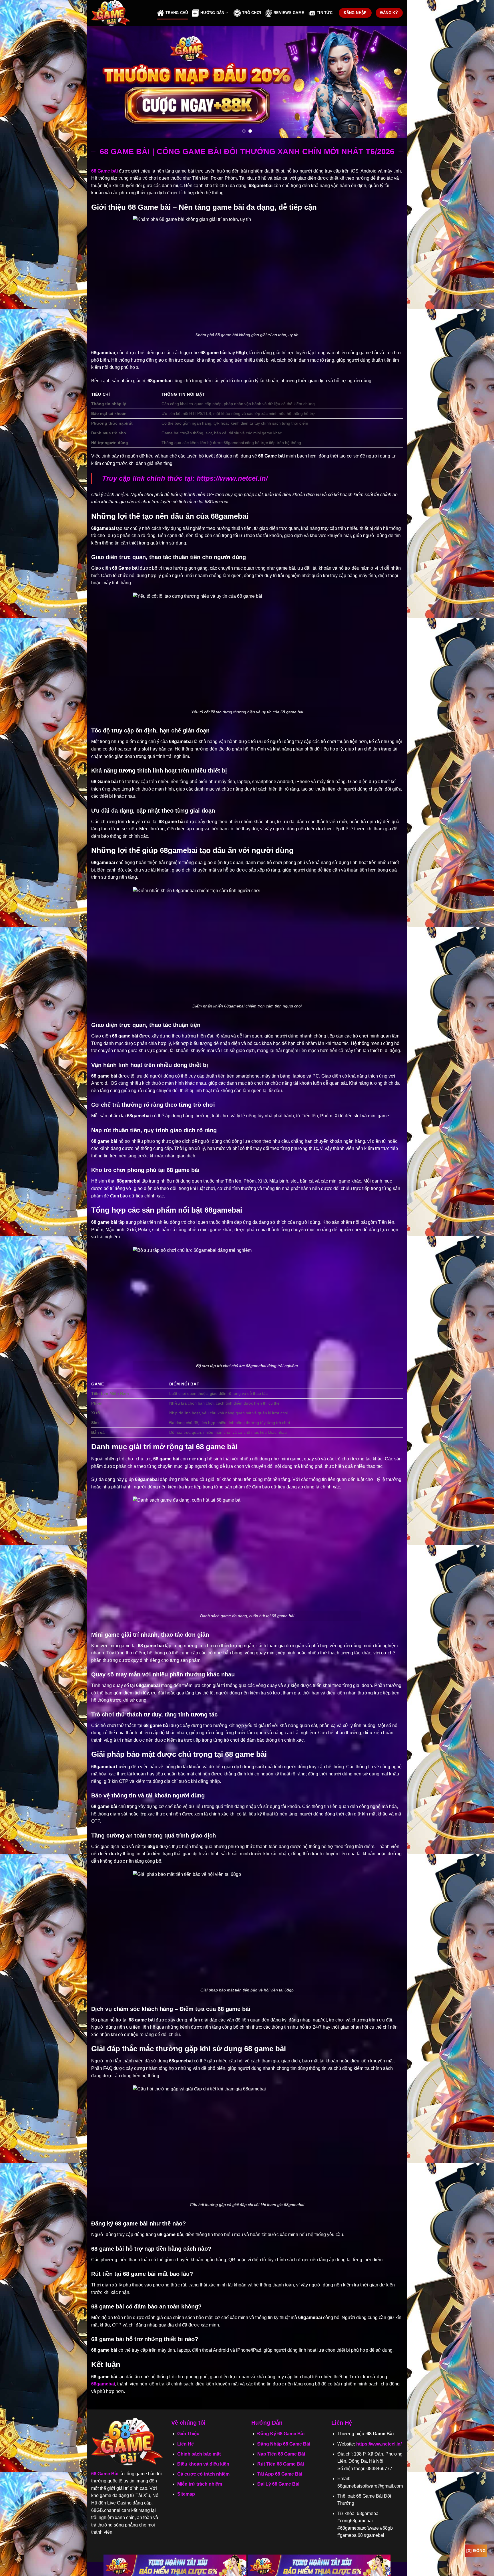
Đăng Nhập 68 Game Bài (284, 2444)
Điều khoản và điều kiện (203, 2464)
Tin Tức (325, 13)
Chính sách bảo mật (199, 2454)
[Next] (393, 82)
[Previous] (101, 82)
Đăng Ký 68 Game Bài (281, 2434)
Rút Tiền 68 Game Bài (281, 2464)
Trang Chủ (177, 13)
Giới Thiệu (188, 2434)
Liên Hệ (186, 2444)
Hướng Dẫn (212, 13)
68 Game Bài (105, 2474)
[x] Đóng (476, 2551)
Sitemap (186, 2494)
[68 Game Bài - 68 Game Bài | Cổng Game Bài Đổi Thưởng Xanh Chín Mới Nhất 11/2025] (120, 13)
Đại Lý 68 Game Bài (278, 2484)
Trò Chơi (252, 13)
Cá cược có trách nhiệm (203, 2474)
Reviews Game (289, 13)
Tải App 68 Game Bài (280, 2474)
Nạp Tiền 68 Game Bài (281, 2454)
